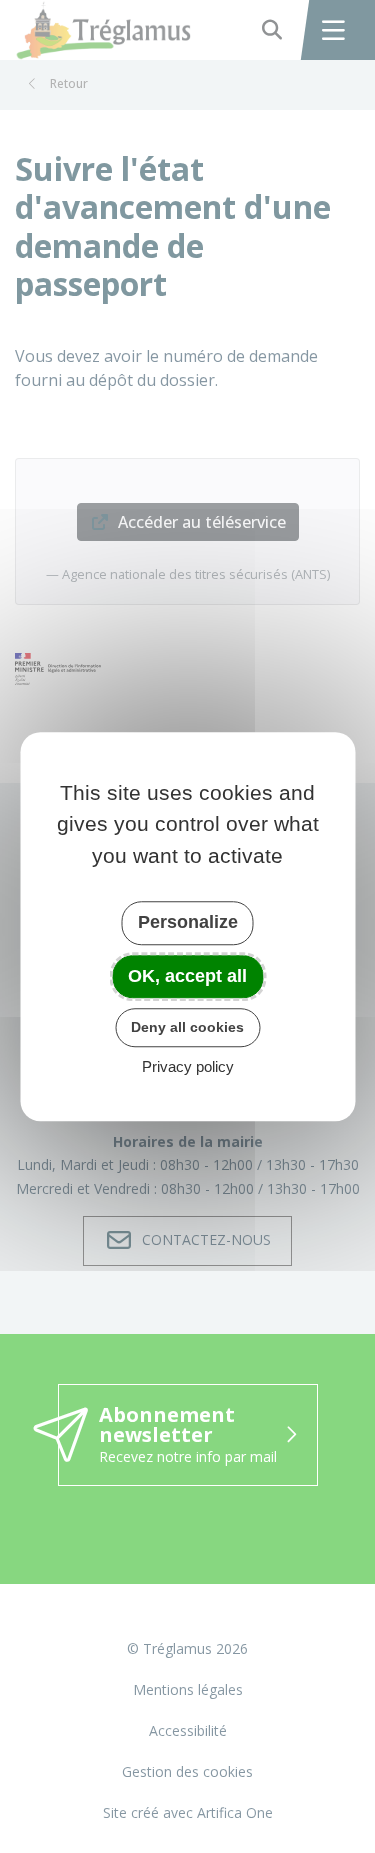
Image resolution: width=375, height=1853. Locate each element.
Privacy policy (188, 1066)
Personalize (188, 922)
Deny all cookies (187, 1027)
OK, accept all (187, 976)
